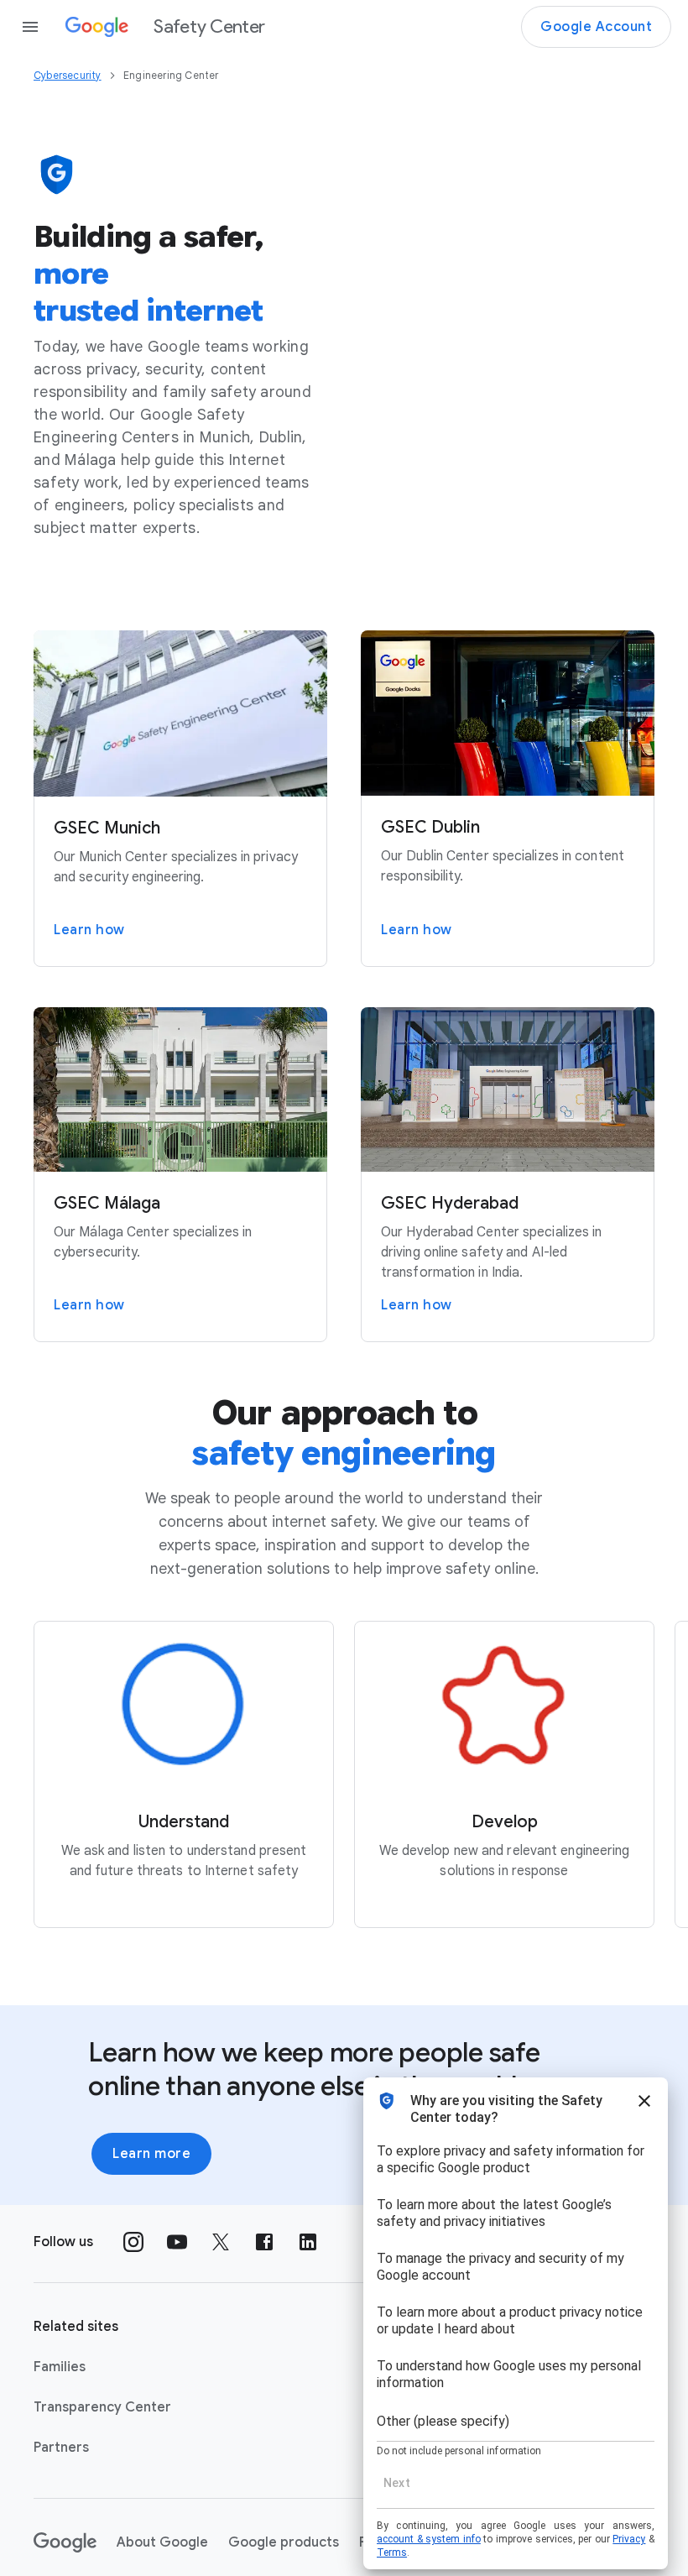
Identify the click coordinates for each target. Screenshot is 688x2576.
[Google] (65, 2542)
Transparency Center (102, 2407)
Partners (61, 2448)
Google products (284, 2542)
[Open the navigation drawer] (30, 27)
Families (60, 2367)
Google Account (596, 27)
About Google (162, 2542)
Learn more (151, 2154)
